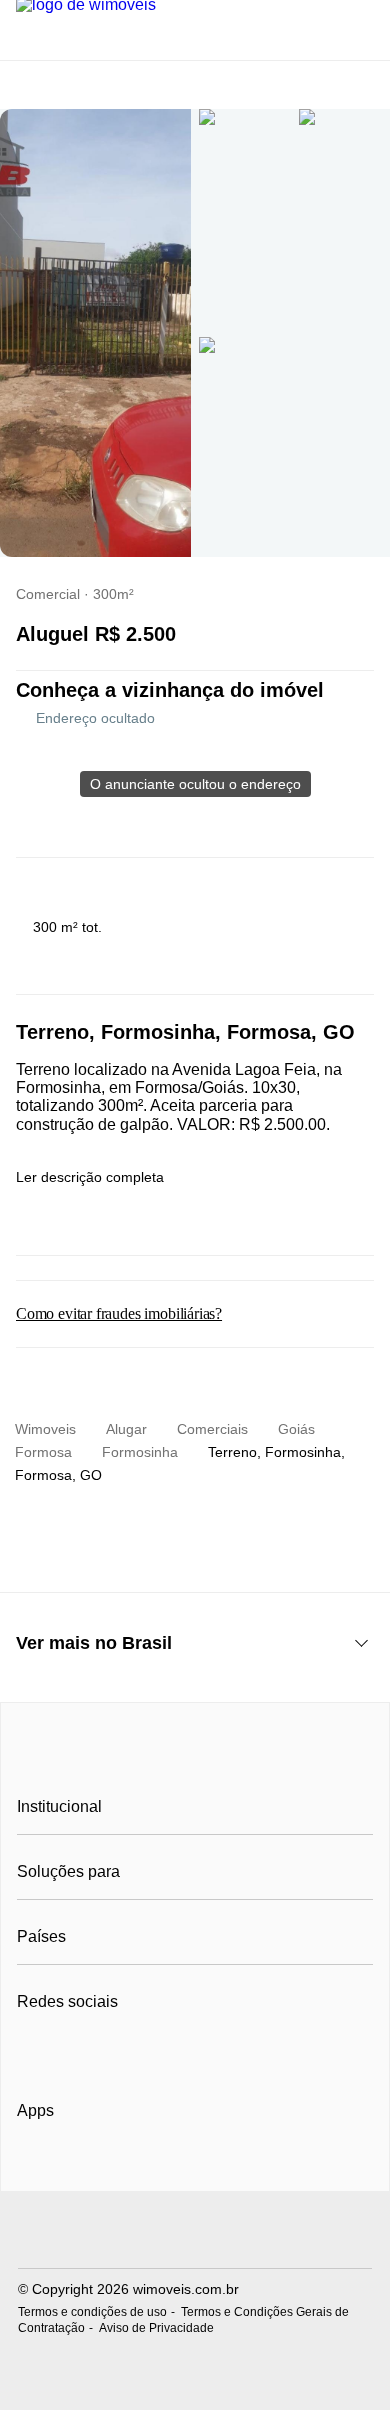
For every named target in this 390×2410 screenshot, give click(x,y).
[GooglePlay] (216, 2168)
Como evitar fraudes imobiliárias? (119, 1313)
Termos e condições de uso (92, 2312)
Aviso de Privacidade (156, 2328)
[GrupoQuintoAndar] (195, 2232)
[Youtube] (99, 2051)
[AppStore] (81, 2167)
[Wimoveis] (195, 1762)
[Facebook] (33, 2051)
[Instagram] (66, 2051)
